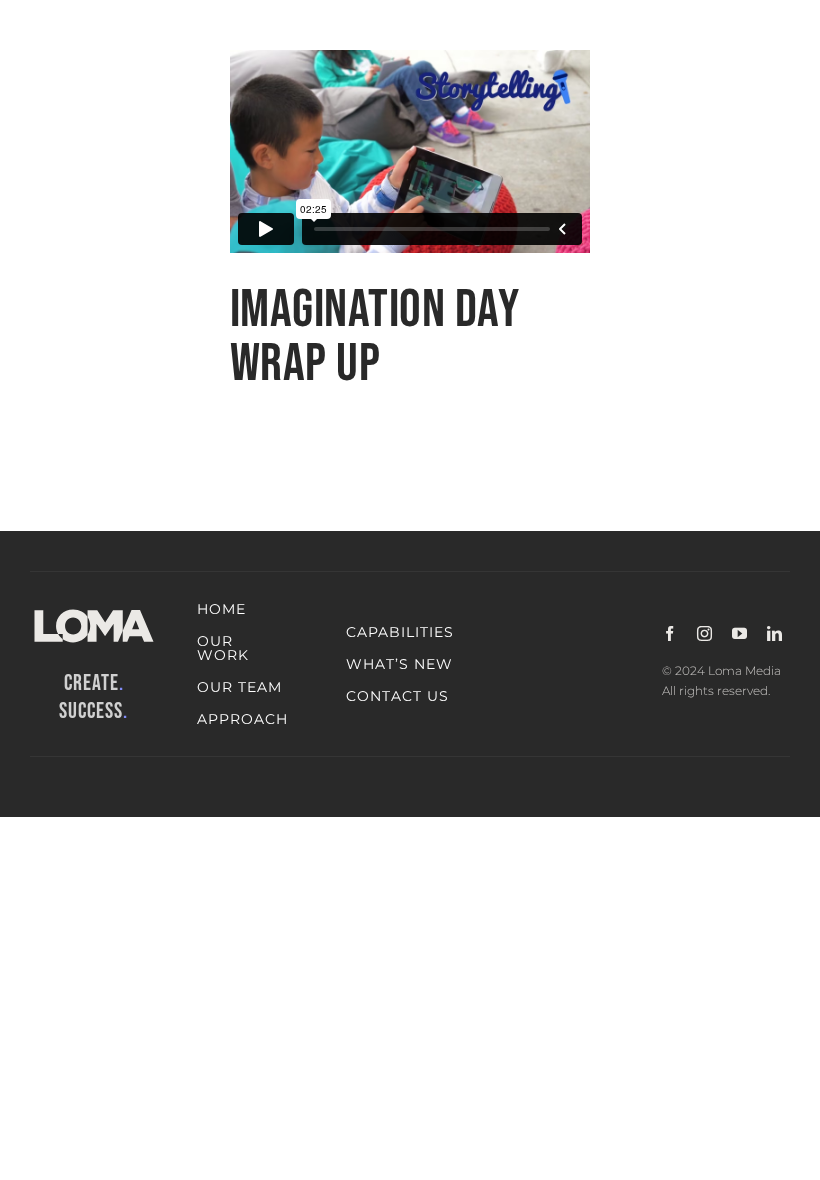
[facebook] (669, 633)
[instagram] (704, 633)
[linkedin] (774, 633)
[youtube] (739, 633)
